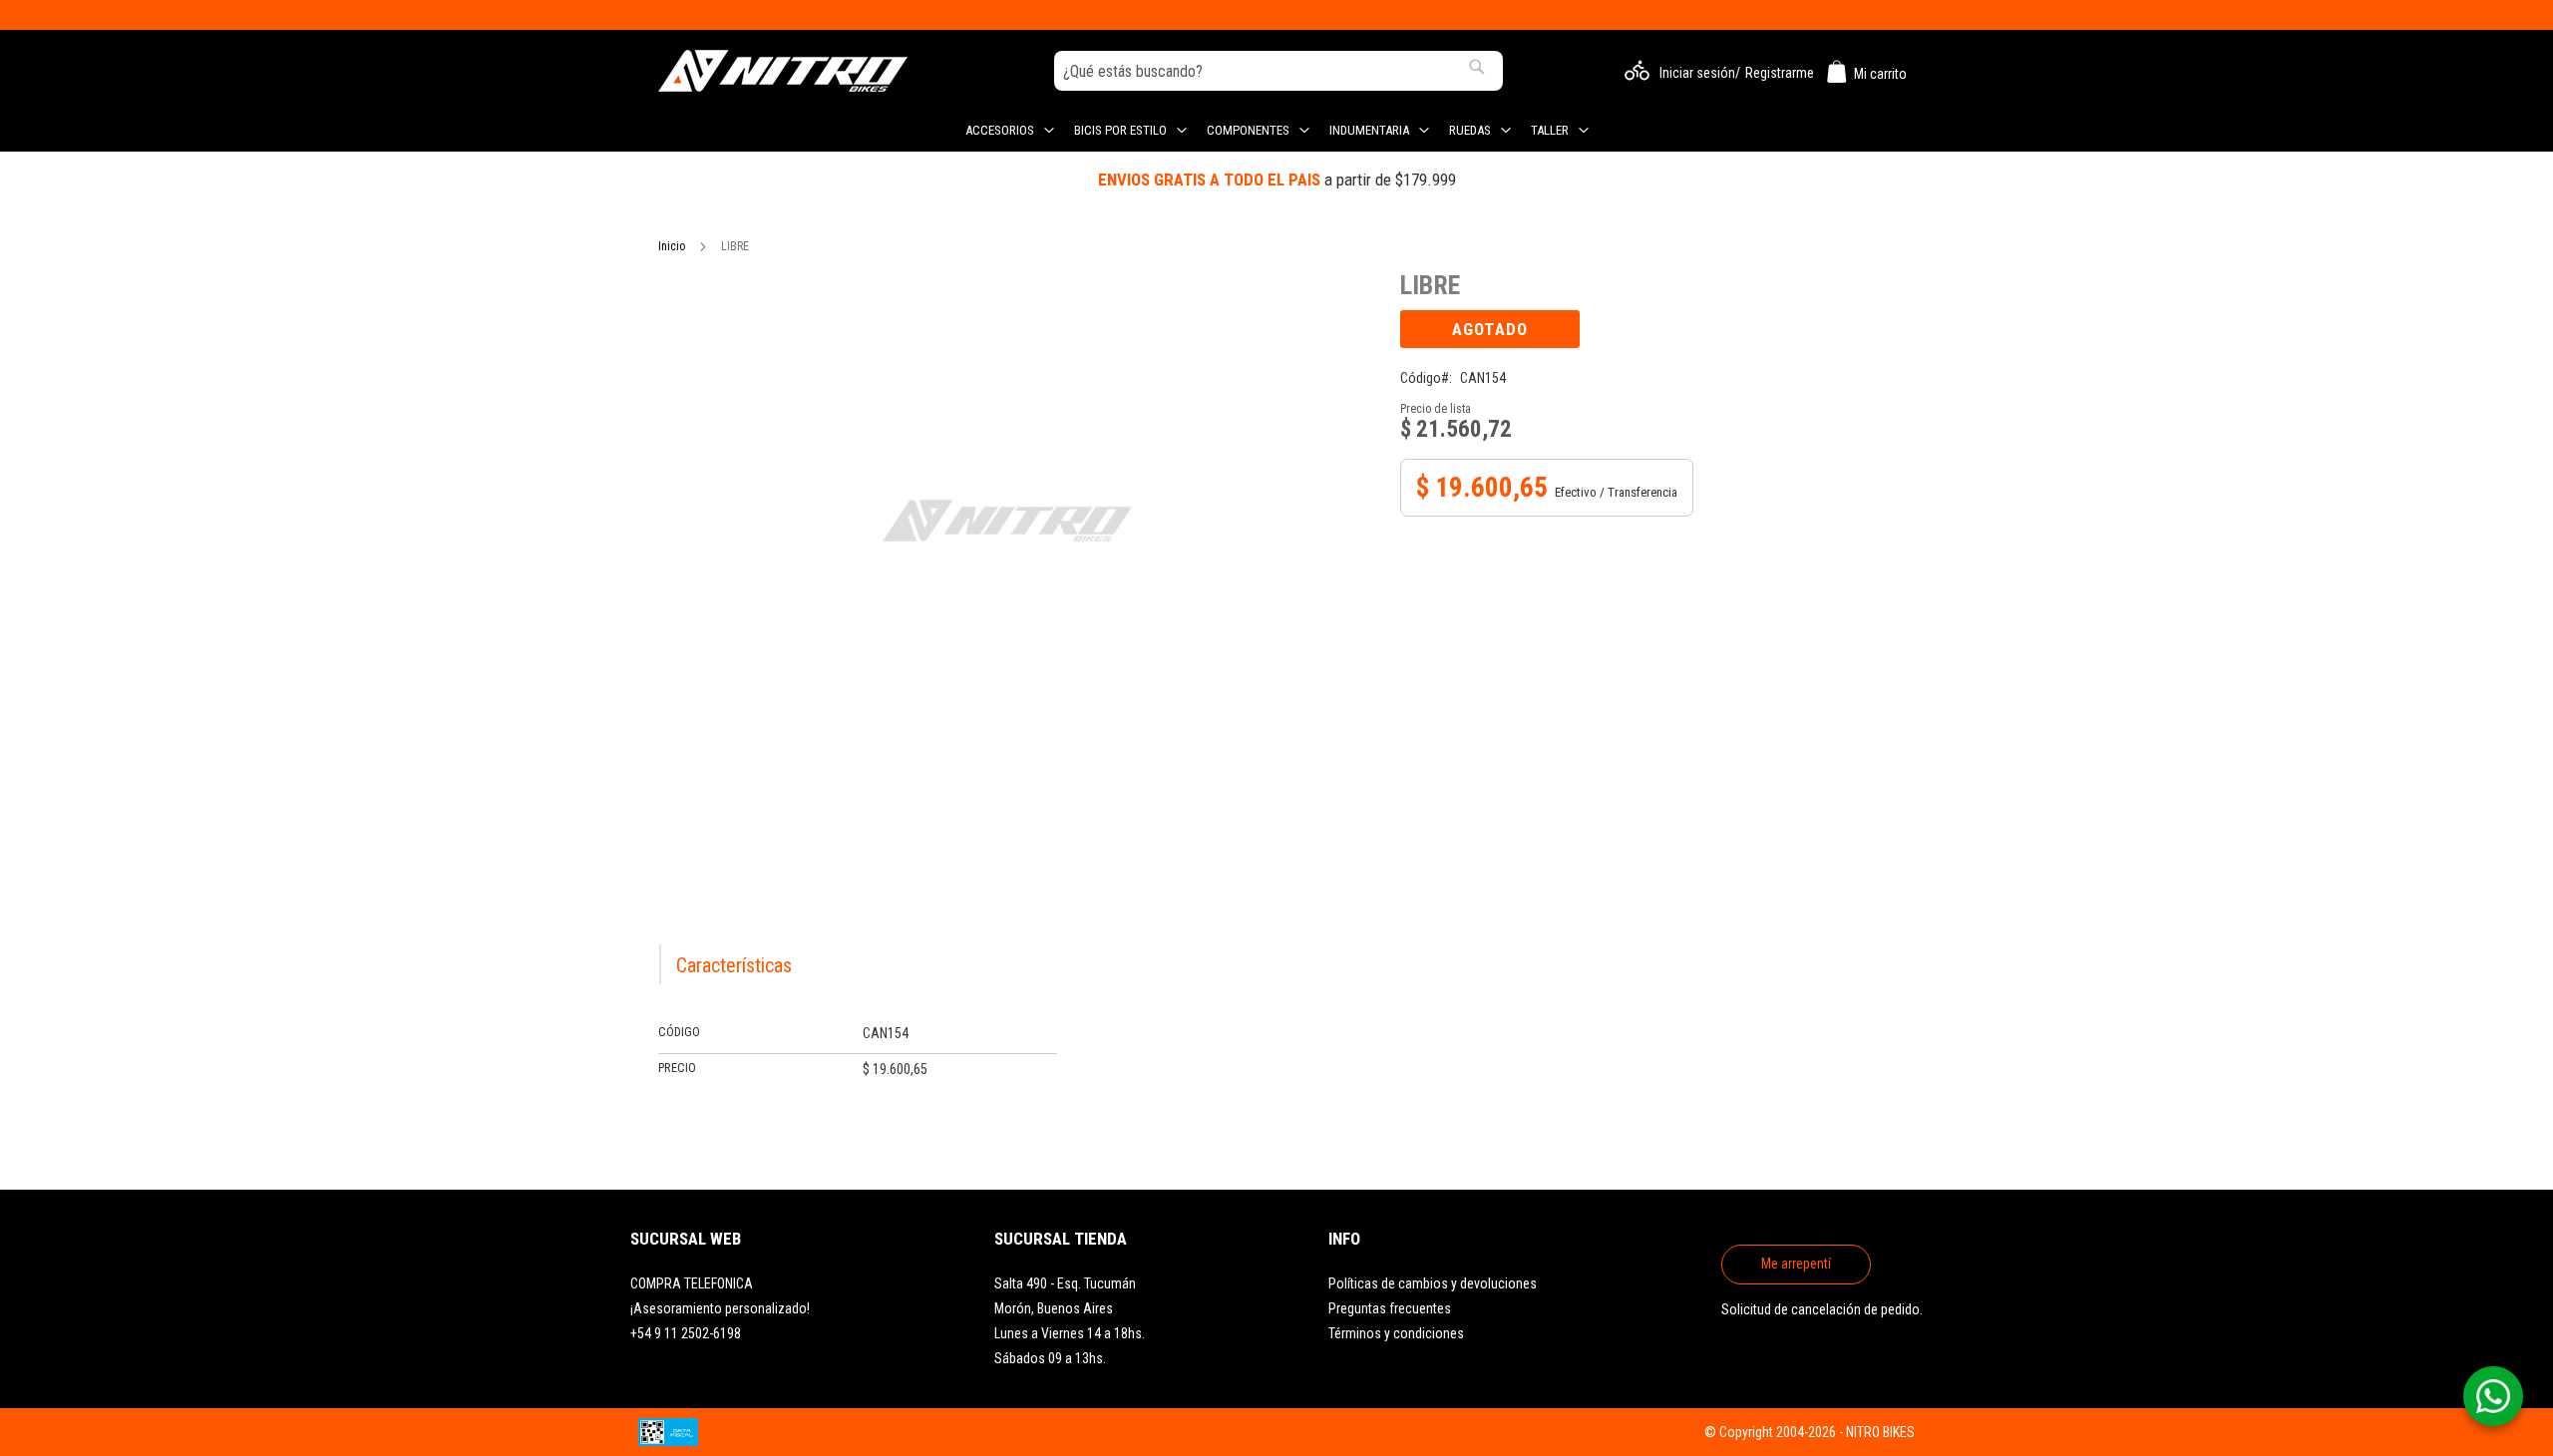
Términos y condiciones (1396, 1333)
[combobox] (1278, 71)
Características (734, 965)
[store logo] (783, 71)
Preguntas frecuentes (1390, 1308)
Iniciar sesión (1697, 73)
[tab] (735, 964)
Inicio (672, 246)
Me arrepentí (1796, 1264)
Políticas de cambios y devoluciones (1433, 1283)
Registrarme (1780, 73)
